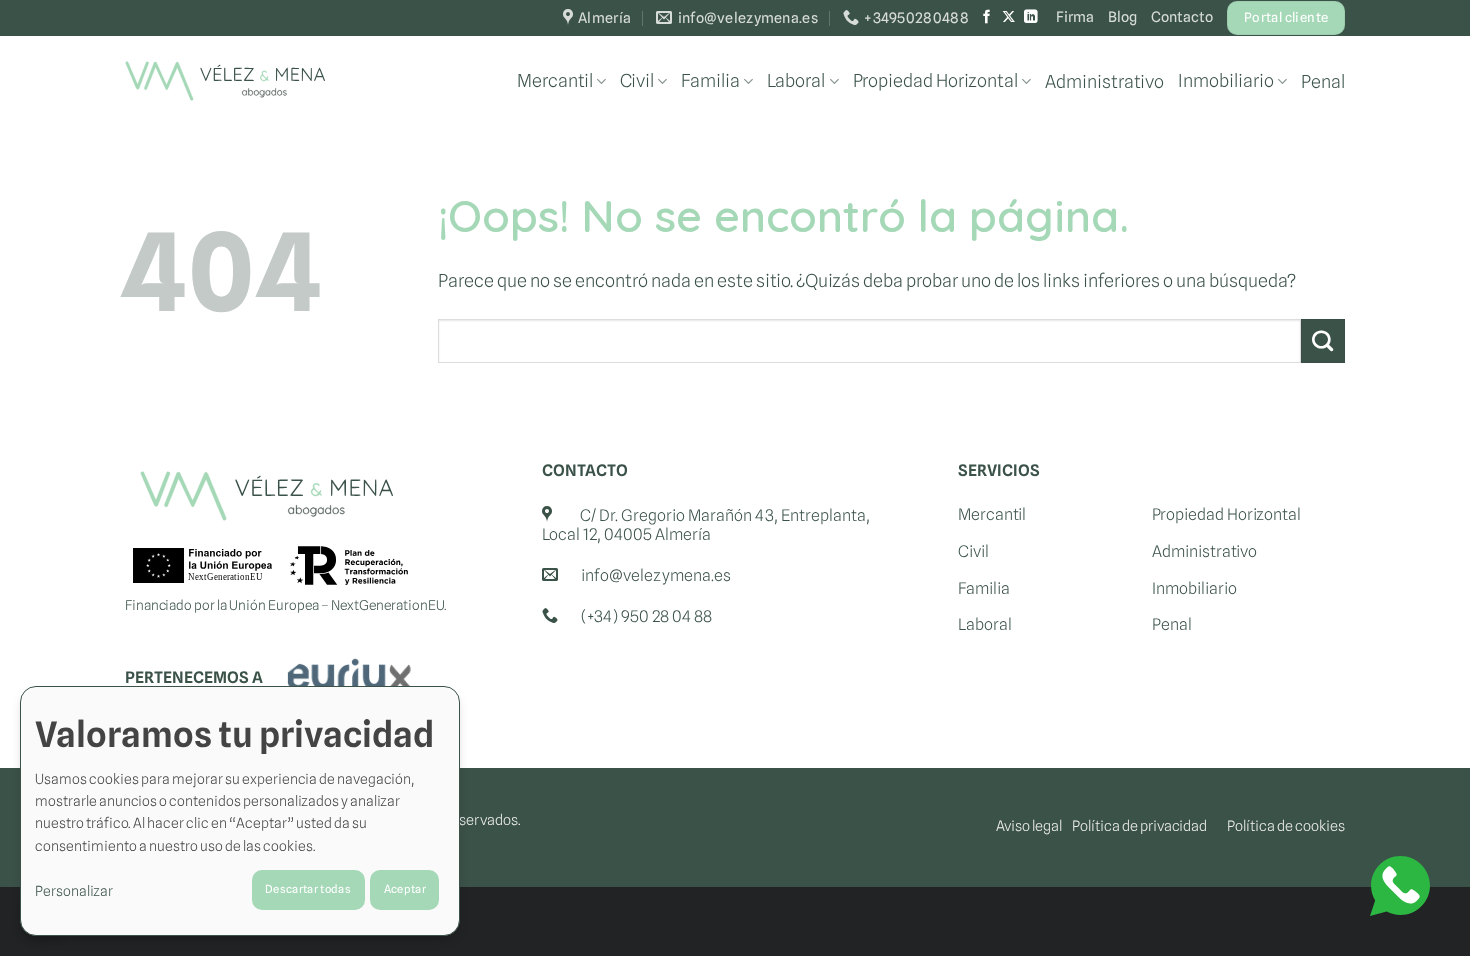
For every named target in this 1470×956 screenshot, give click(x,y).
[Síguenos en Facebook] (987, 17)
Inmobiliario (1226, 80)
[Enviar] (1323, 341)
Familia (710, 80)
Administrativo (1104, 81)
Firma (1075, 16)
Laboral (796, 80)
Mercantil (555, 80)
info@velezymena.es (656, 575)
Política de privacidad (1139, 825)
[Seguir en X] (1009, 17)
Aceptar (405, 889)
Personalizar (74, 891)
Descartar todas (308, 889)
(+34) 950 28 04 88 (646, 616)
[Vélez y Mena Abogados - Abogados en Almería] (225, 81)
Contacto (1182, 16)
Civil (637, 80)
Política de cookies (1286, 825)
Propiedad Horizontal (935, 80)
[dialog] (240, 811)
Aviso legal (1029, 825)
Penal (1323, 81)
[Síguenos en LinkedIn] (1031, 17)
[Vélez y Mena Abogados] (266, 496)
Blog (1122, 16)
